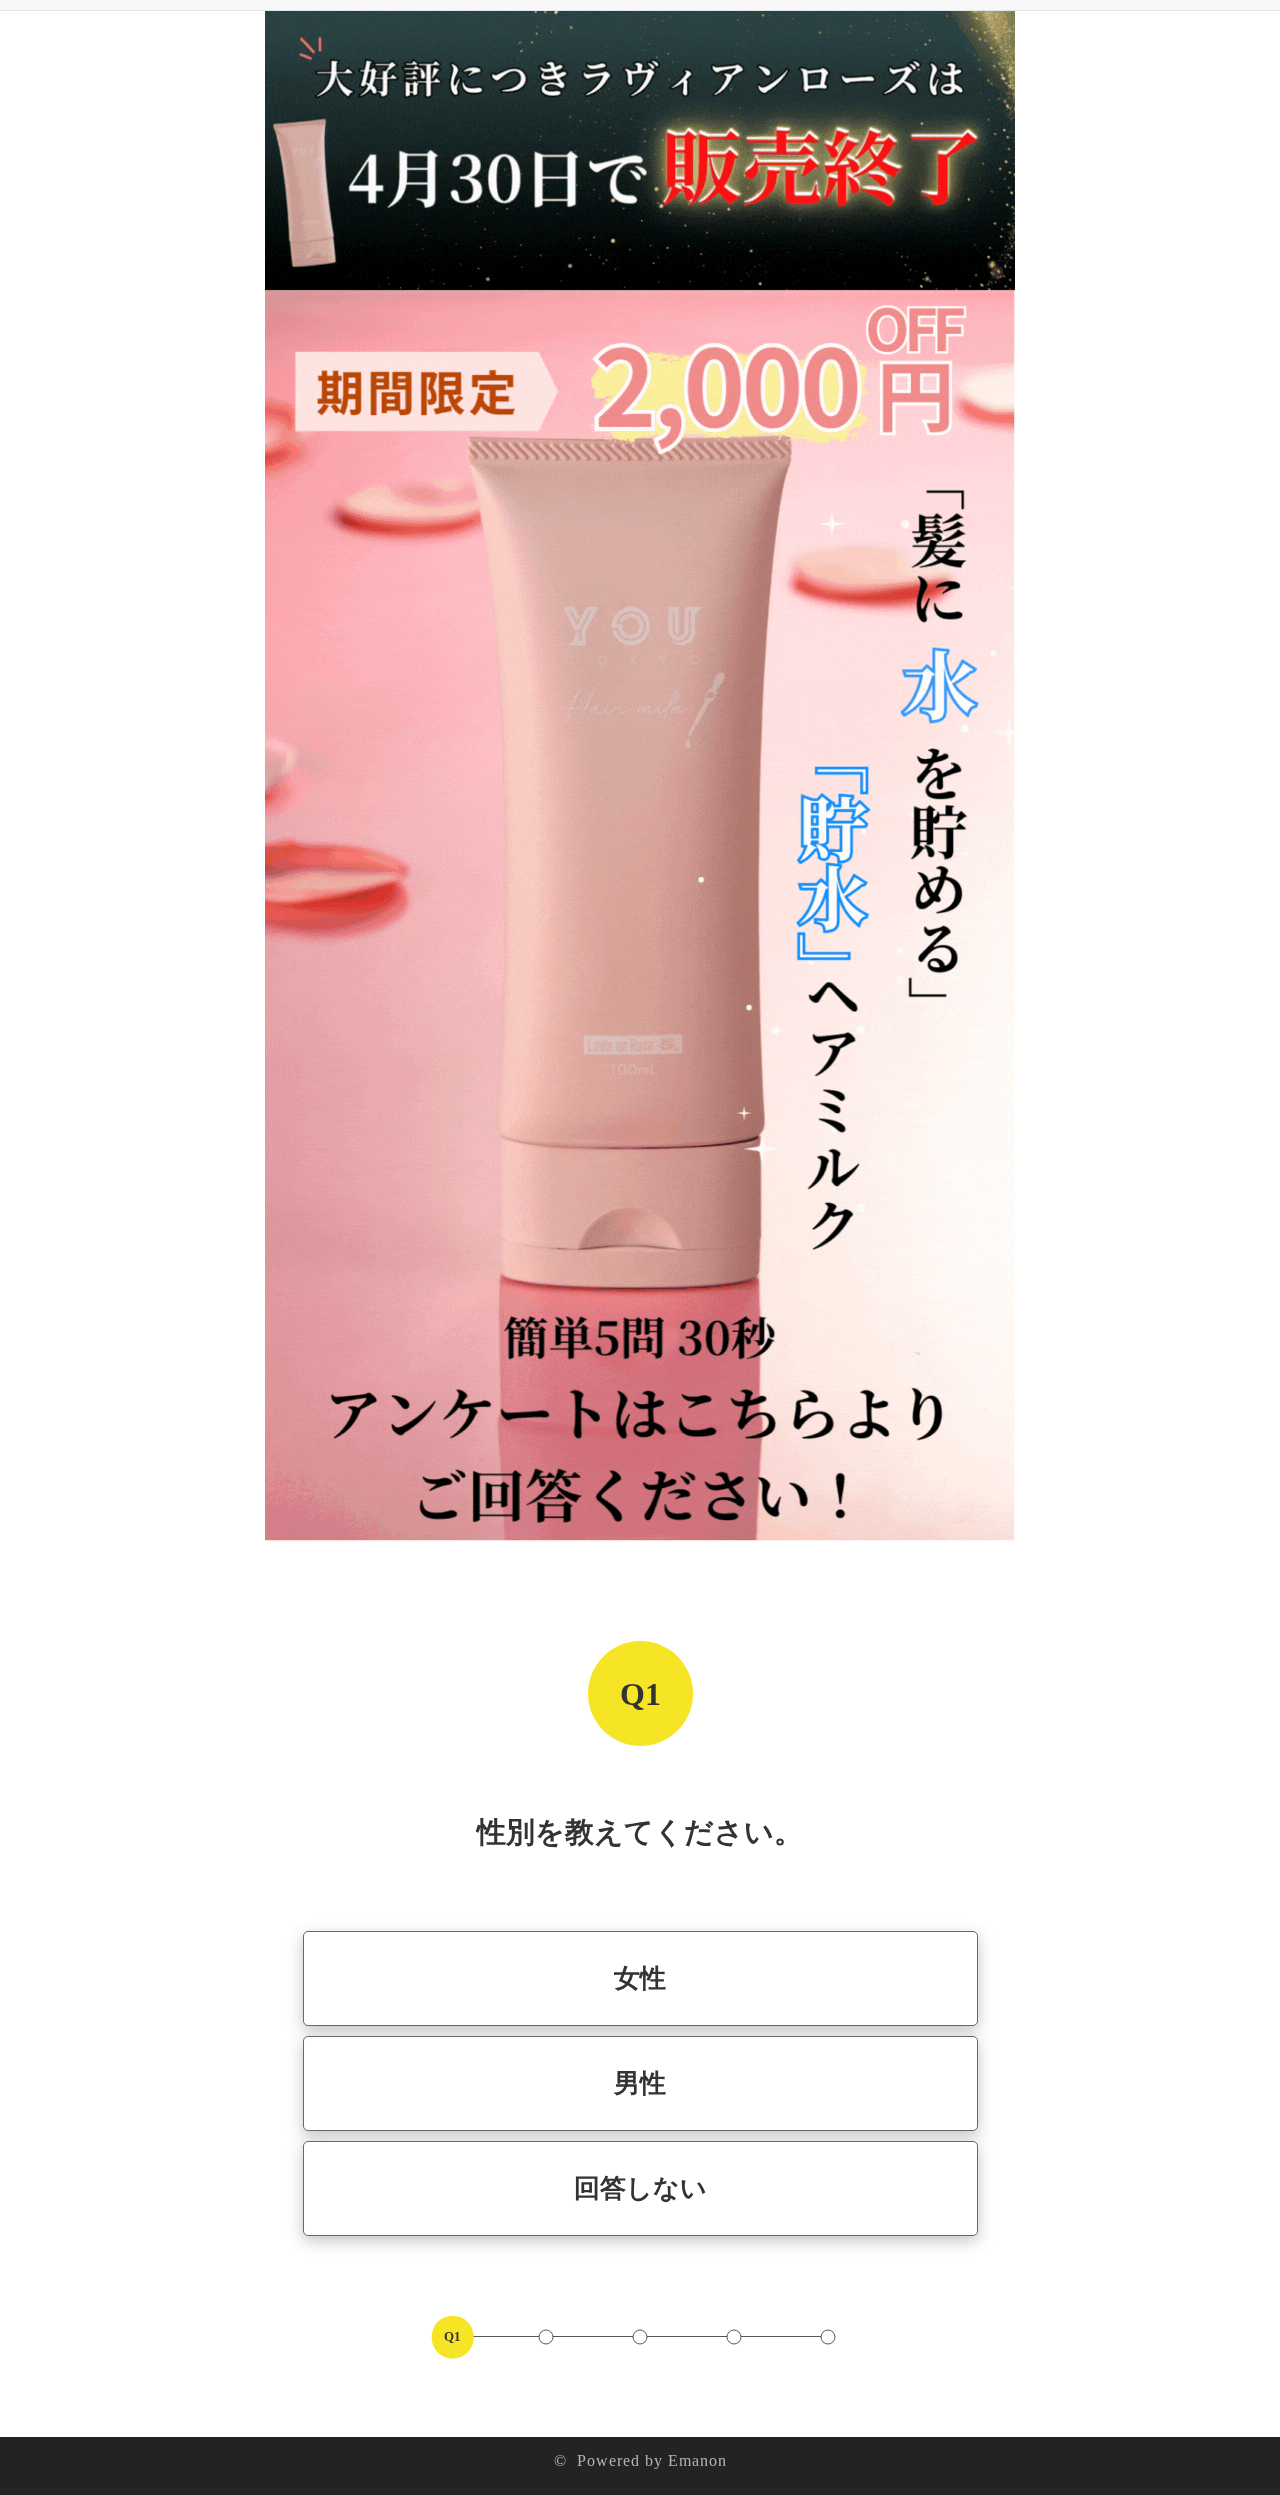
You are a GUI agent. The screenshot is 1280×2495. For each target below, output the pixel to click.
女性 (640, 1978)
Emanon (697, 2460)
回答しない (640, 2188)
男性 (640, 2083)
